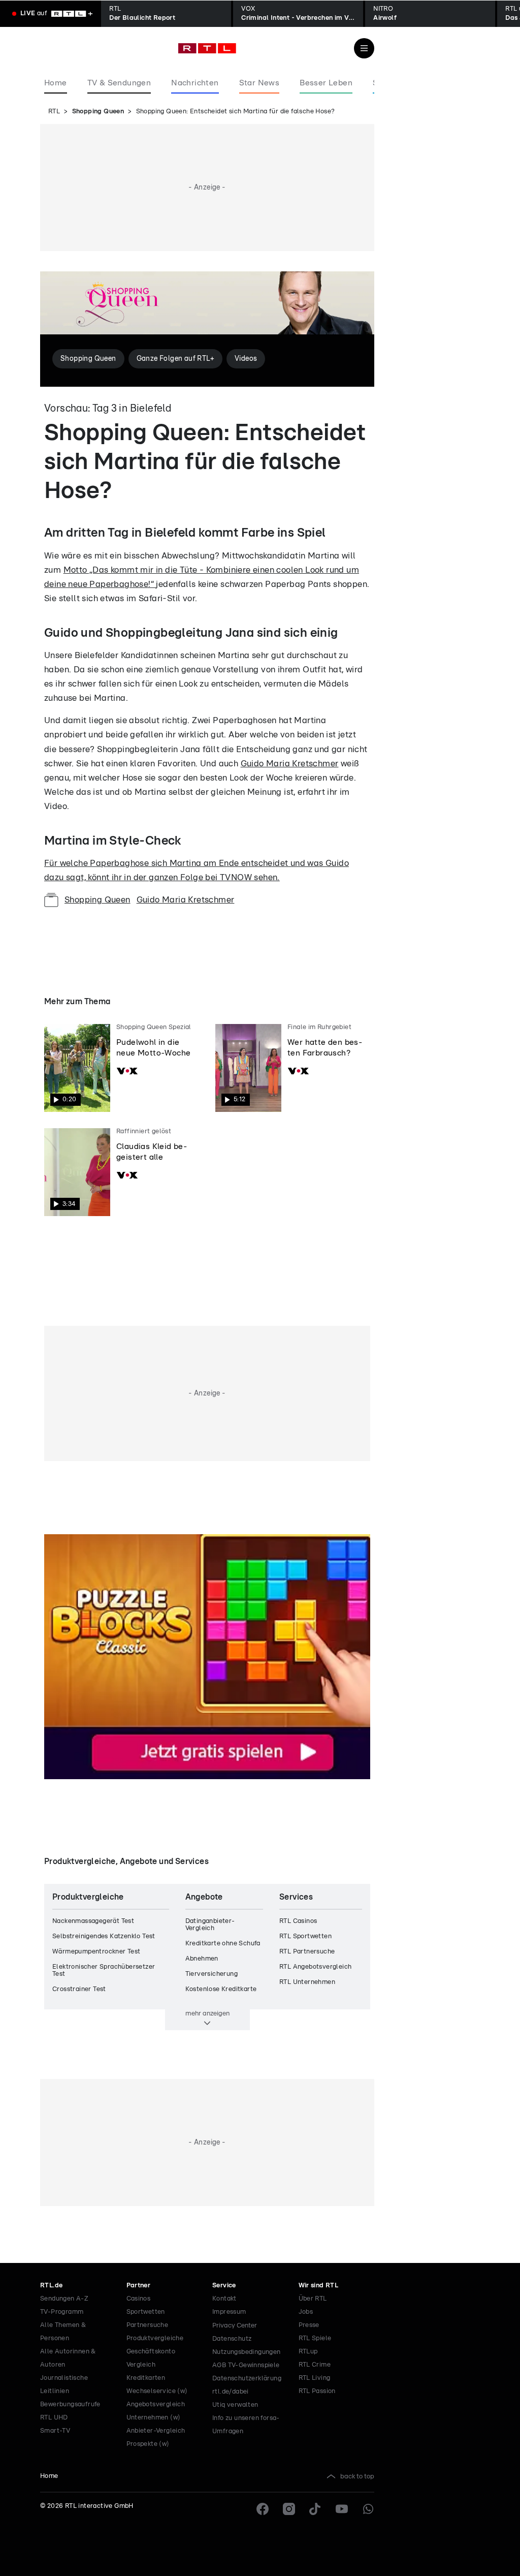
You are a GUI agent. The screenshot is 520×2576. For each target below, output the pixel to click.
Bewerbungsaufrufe (70, 2404)
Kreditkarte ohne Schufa (223, 1944)
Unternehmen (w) (154, 2418)
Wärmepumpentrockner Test (96, 1952)
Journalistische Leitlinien (64, 2385)
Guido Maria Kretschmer (290, 764)
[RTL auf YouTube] (342, 2509)
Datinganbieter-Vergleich (210, 1925)
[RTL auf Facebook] (263, 2509)
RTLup (308, 2352)
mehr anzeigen (207, 2013)
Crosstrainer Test (79, 1989)
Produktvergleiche (155, 2338)
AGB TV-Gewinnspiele (246, 2365)
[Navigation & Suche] (364, 48)
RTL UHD (54, 2418)
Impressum (229, 2312)
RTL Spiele (315, 2338)
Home (49, 2476)
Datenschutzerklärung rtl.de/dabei (247, 2385)
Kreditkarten (146, 2378)
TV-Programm (62, 2312)
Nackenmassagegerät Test (93, 1921)
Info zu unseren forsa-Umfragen (246, 2425)
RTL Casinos (298, 1921)
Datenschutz (232, 2339)
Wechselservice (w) (157, 2391)
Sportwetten (146, 2312)
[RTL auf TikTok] (315, 2509)
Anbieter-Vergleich (156, 2431)
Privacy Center (235, 2325)
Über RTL (313, 2299)
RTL (54, 112)
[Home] (207, 48)
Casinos (139, 2299)
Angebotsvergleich (156, 2404)
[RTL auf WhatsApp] (368, 2509)
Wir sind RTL (319, 2286)
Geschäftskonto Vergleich (151, 2358)
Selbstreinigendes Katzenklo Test (104, 1936)
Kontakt (224, 2299)
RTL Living (315, 2378)
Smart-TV (55, 2431)
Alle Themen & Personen (63, 2332)
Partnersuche (148, 2325)
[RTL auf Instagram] (289, 2509)
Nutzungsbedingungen (247, 2352)
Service (224, 2286)
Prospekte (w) (148, 2444)
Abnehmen (202, 1959)
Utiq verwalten (235, 2405)
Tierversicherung (212, 1974)
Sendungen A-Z (64, 2299)
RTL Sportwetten (305, 1936)
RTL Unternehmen (307, 1982)
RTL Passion (317, 2391)
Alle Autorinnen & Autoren (68, 2358)
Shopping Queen (98, 112)
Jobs (306, 2312)
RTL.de (51, 2286)
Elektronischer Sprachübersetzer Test (104, 1970)
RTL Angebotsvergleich (315, 1967)
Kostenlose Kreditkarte (221, 1989)
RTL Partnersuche (307, 1952)
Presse (309, 2325)
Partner (139, 2286)
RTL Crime (315, 2365)
